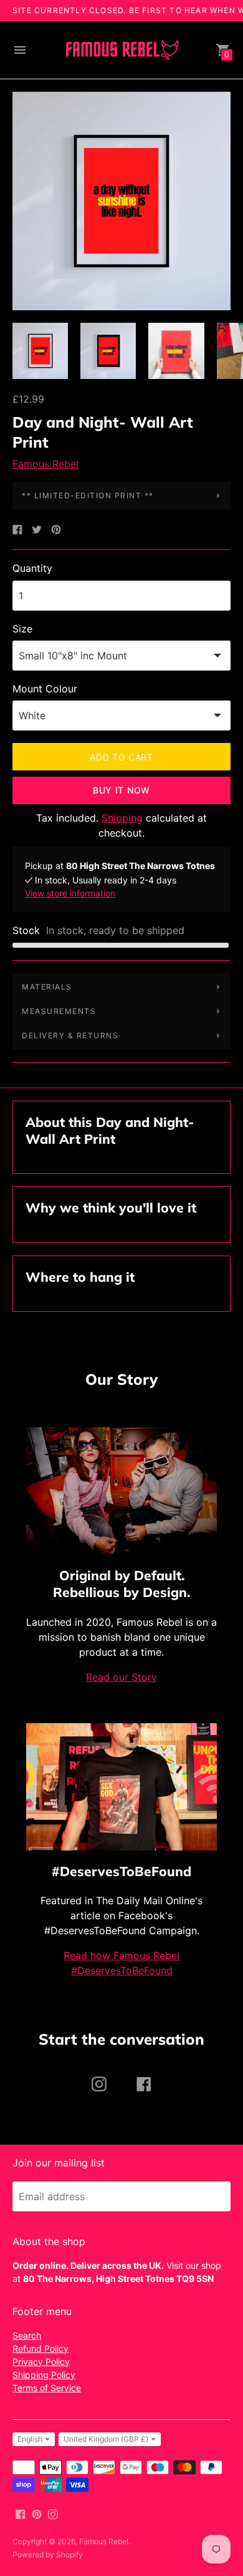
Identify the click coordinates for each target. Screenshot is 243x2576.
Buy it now (121, 790)
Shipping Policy (44, 2375)
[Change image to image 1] (40, 351)
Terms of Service (47, 2388)
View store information (70, 893)
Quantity (32, 568)
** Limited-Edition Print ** (88, 495)
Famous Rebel (45, 464)
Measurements (59, 1011)
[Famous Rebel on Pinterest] (37, 2514)
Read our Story (121, 1677)
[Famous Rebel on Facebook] (21, 2514)
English (30, 2439)
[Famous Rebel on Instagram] (53, 2514)
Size (22, 629)
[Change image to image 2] (108, 351)
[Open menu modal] (20, 50)
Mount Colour (45, 689)
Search (27, 2335)
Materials (47, 987)
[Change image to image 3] (176, 351)
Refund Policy (40, 2348)
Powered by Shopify (48, 2554)
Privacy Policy (41, 2362)
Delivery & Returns (70, 1035)
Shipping (122, 818)
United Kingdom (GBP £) (106, 2439)
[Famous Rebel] (121, 50)
